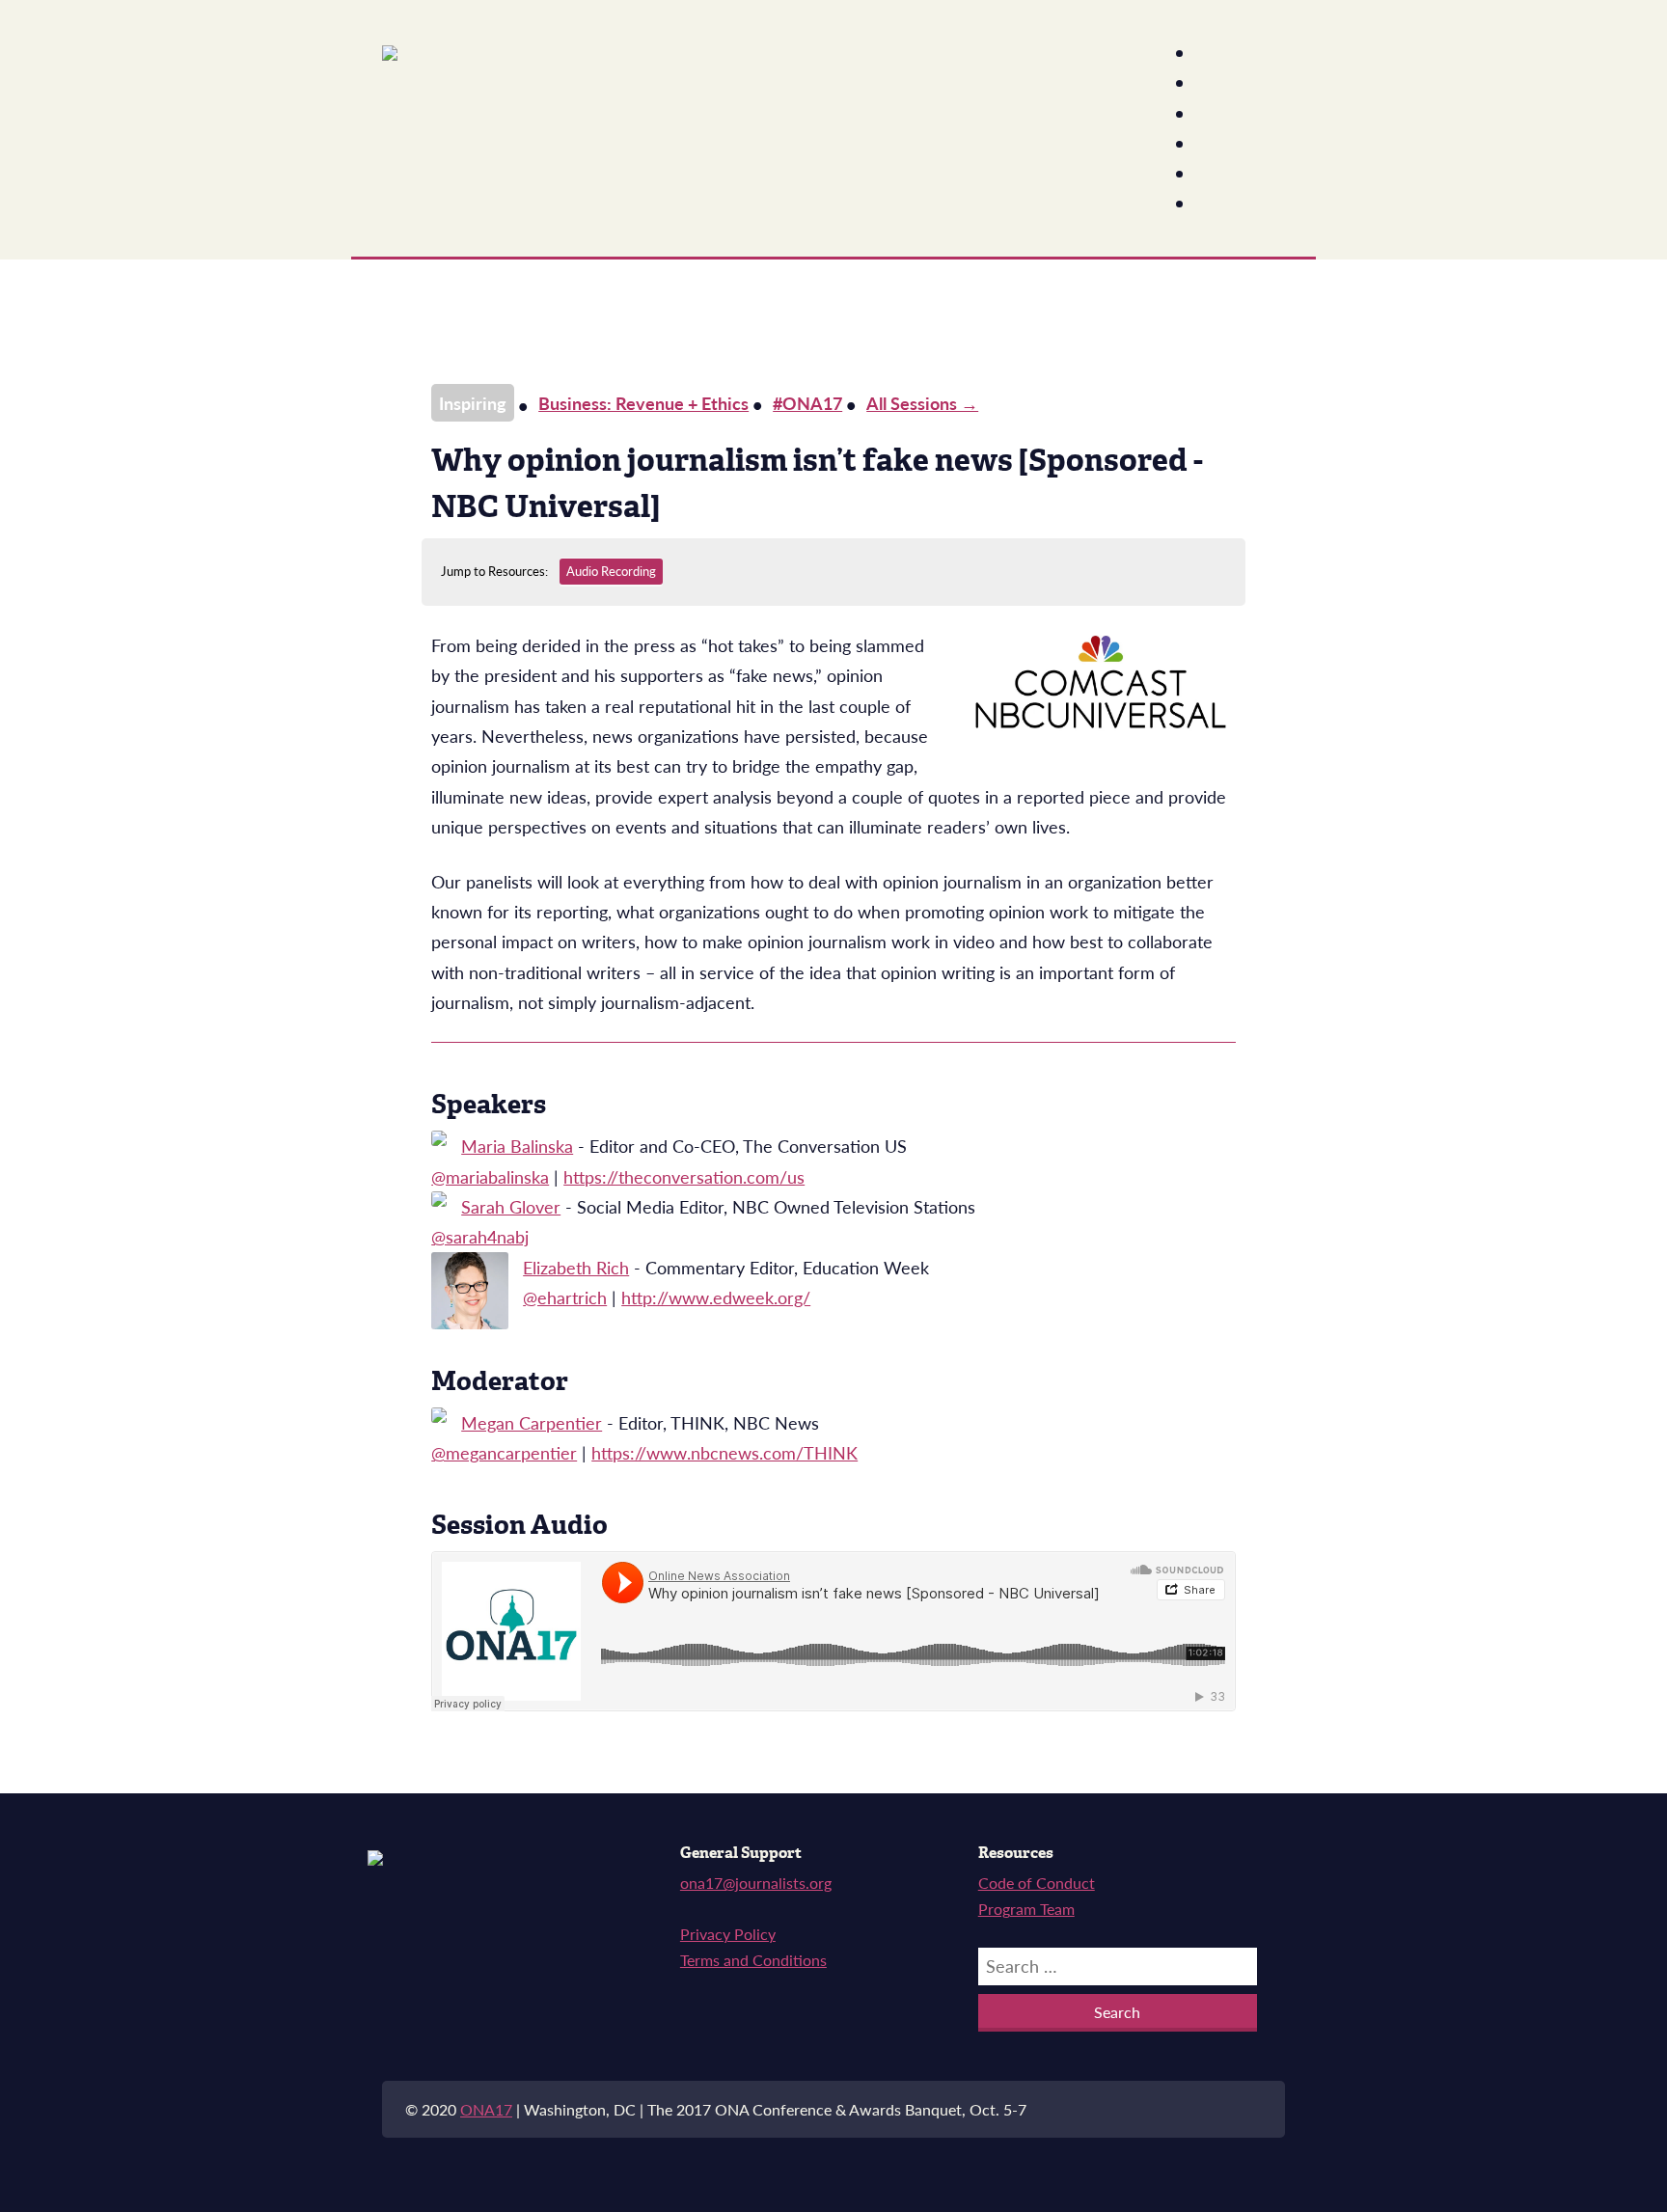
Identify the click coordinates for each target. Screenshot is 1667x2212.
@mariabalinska (490, 1176)
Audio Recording (611, 571)
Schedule (1240, 114)
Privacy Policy (728, 1934)
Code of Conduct (1037, 1883)
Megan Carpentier (532, 1422)
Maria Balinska (517, 1146)
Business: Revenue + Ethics (643, 403)
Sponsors (1240, 204)
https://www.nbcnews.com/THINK (724, 1452)
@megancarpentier (504, 1452)
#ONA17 (807, 403)
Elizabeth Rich (576, 1267)
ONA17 (486, 2109)
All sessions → (922, 403)
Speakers (1240, 83)
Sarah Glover (511, 1206)
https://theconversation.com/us (684, 1176)
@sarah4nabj (480, 1236)
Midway (1235, 144)
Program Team (1026, 1909)
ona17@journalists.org (756, 1883)
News (1227, 174)
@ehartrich (565, 1297)
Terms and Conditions (753, 1960)
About (1228, 54)
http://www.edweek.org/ (716, 1297)
